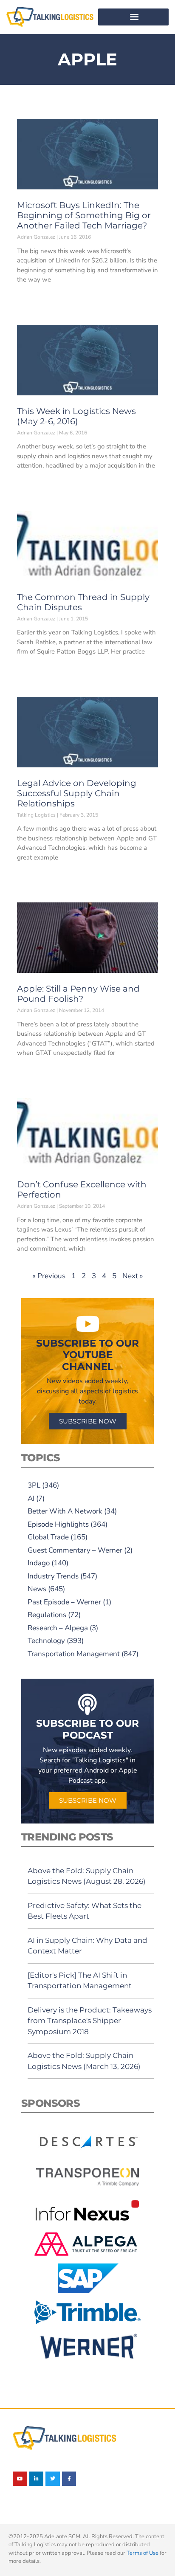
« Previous (49, 1276)
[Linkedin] (37, 2479)
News (37, 1589)
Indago (39, 1563)
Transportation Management (74, 1654)
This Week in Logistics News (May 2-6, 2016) (76, 416)
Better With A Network (65, 1511)
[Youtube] (20, 2479)
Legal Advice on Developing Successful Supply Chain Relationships (77, 793)
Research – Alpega (58, 1628)
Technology (46, 1641)
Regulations (47, 1615)
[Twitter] (53, 2479)
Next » (133, 1276)
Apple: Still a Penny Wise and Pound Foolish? (78, 994)
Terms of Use (143, 2553)
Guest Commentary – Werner (75, 1550)
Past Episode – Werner (64, 1602)
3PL (34, 1485)
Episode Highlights (58, 1524)
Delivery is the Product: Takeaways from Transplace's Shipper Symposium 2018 (90, 2021)
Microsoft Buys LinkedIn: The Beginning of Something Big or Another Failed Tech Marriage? (84, 215)
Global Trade (48, 1537)
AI (31, 1498)
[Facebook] (69, 2479)
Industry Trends (53, 1576)
